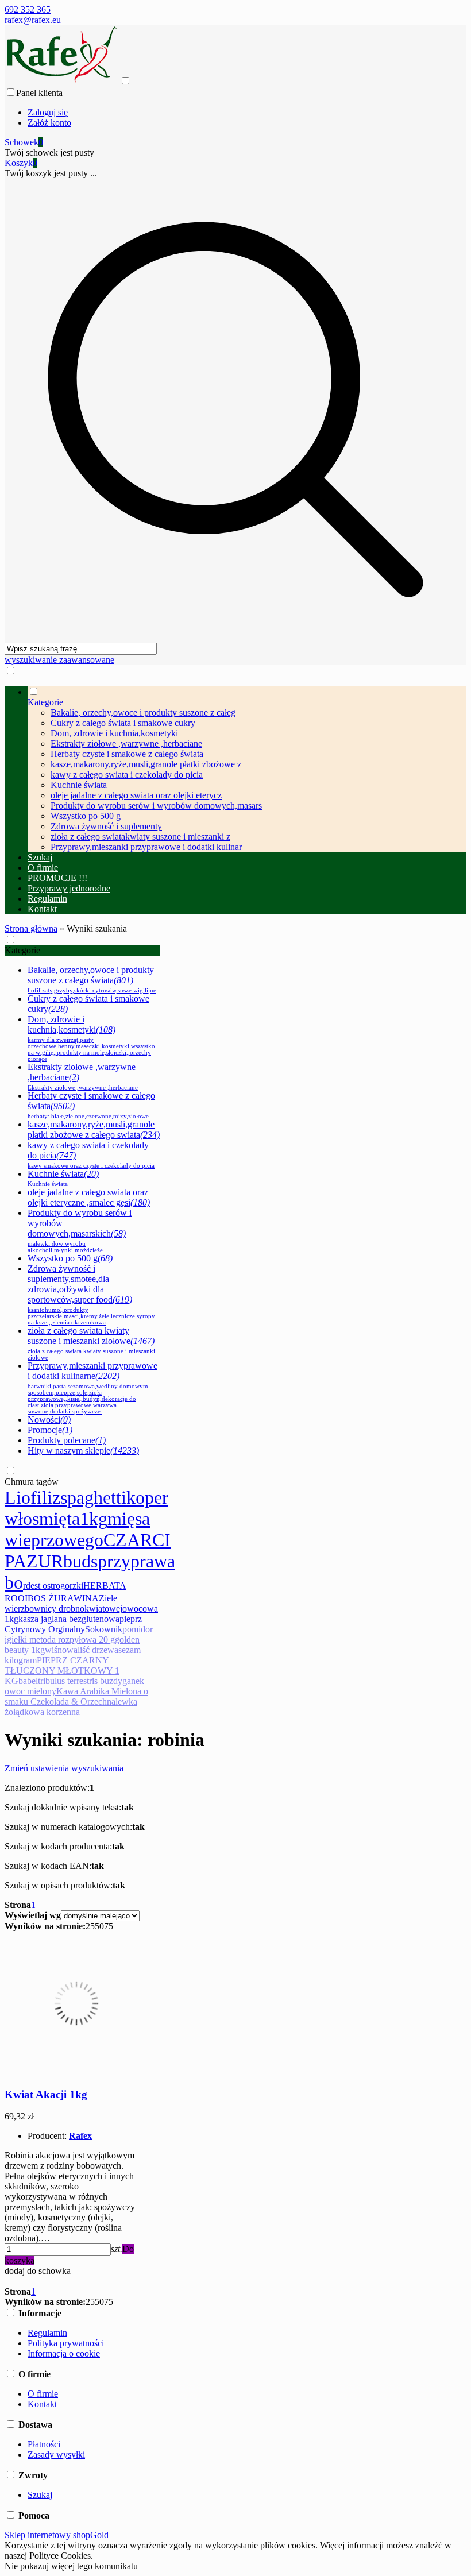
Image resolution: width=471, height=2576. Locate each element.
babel (28, 1681)
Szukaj (40, 2495)
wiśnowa (61, 1650)
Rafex (80, 2136)
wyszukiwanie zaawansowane (59, 660)
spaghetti (93, 1497)
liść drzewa (98, 1650)
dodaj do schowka (38, 2271)
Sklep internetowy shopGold (57, 2535)
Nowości (49, 1420)
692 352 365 (28, 9)
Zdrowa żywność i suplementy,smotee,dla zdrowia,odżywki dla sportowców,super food (91, 1295)
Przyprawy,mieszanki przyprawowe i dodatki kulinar (146, 847)
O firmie (43, 2394)
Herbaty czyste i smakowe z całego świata (127, 754)
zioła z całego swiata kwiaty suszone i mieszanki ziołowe (91, 1343)
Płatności (44, 2444)
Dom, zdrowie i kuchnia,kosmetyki (114, 733)
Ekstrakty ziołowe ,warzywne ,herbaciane (126, 744)
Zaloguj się (48, 112)
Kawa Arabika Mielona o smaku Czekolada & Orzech (76, 1696)
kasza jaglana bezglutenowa (69, 1619)
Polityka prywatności (66, 2343)
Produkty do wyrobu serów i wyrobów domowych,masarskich (80, 1231)
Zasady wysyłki (56, 2455)
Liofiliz (32, 1497)
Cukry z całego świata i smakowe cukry (123, 723)
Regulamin (47, 2333)
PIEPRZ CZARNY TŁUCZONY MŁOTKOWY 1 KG (62, 1671)
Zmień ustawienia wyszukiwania (64, 1768)
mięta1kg (73, 1519)
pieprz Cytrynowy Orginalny (73, 1624)
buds (80, 1561)
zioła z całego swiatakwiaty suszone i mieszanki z (140, 837)
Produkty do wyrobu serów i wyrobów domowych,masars (156, 806)
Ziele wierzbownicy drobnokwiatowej (63, 1603)
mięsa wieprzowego (77, 1529)
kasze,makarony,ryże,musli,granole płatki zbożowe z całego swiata (94, 1129)
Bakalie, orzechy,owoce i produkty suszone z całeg (143, 712)
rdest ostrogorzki (53, 1586)
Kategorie (22, 950)
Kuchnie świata (79, 785)
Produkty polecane (67, 1440)
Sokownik (104, 1629)
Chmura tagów (32, 1482)
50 (99, 1926)
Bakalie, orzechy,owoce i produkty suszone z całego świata (92, 979)
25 (90, 1926)
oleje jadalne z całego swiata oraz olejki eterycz (136, 795)
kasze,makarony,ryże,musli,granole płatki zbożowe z (146, 764)
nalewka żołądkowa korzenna (71, 1707)
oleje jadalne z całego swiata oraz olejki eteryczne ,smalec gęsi (89, 1197)
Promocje (50, 1430)
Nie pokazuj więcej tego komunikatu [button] (71, 2566)
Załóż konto (49, 123)
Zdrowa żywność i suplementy (106, 826)
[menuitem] (247, 769)
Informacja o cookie (64, 2353)
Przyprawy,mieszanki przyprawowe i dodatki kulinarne (92, 1388)
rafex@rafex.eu (33, 20)
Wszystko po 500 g (86, 816)
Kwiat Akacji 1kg (46, 2094)
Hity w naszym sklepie (83, 1451)
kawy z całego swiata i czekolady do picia (127, 775)
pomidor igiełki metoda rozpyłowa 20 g (79, 1634)
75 (109, 1926)
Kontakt (42, 2404)
